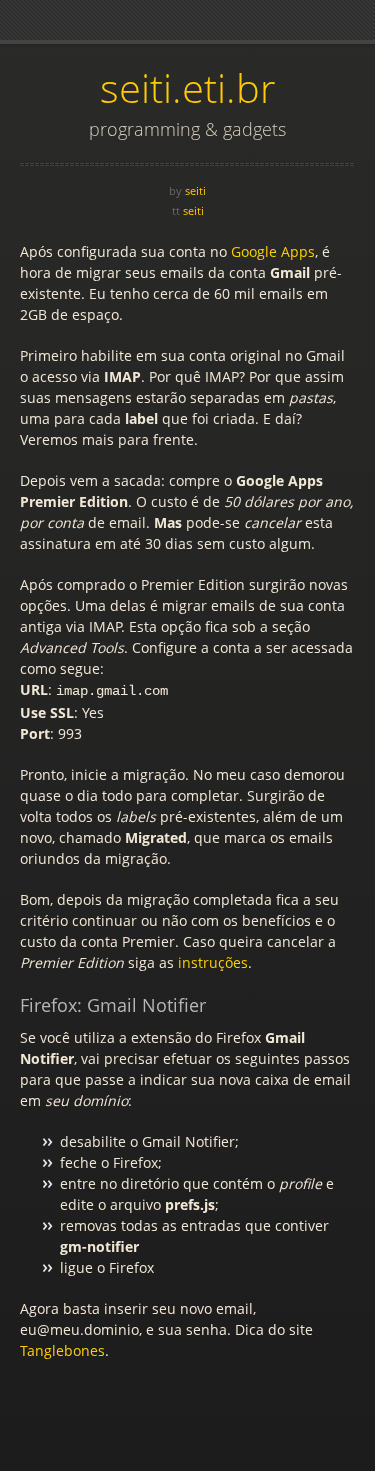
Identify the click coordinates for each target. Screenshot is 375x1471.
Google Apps (273, 251)
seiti (195, 190)
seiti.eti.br (188, 87)
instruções (213, 962)
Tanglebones (62, 1350)
